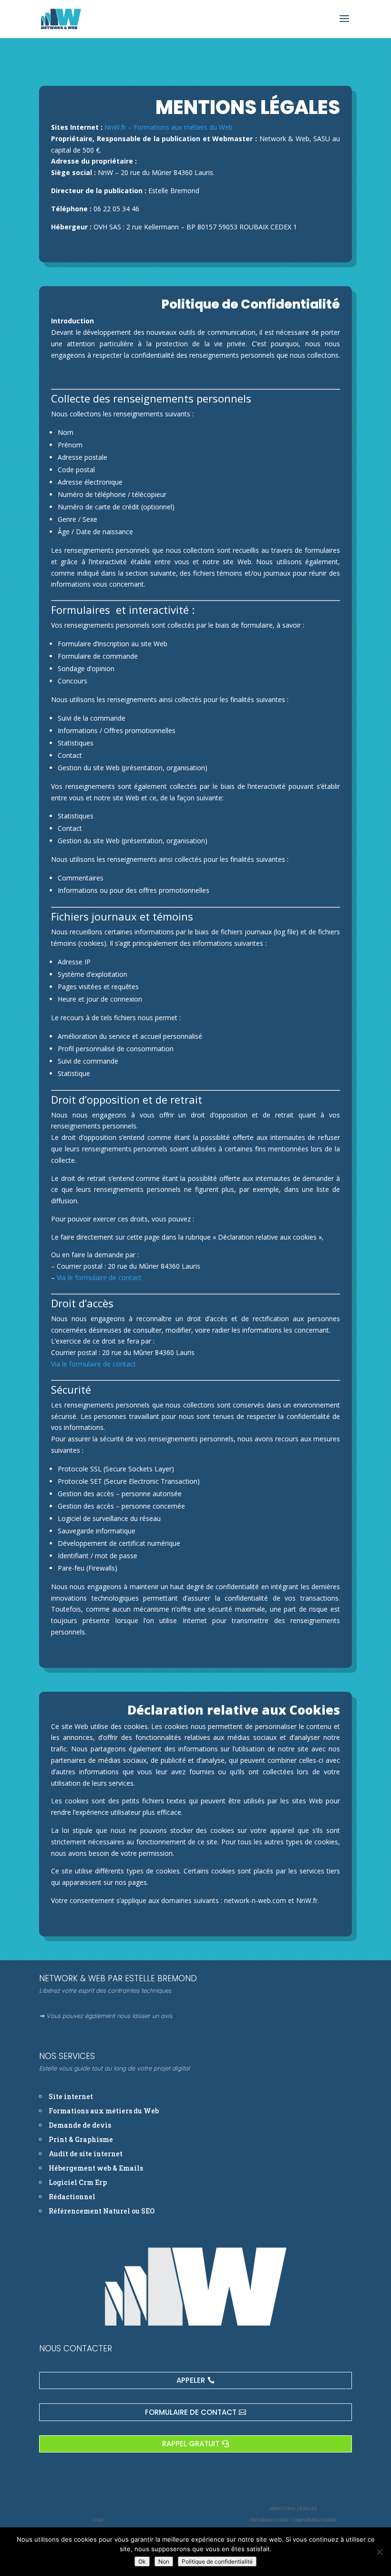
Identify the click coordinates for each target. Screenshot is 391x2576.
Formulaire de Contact (191, 2412)
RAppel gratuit (191, 2444)
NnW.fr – (119, 127)
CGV (98, 2520)
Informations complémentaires (293, 2520)
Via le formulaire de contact (99, 1278)
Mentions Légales (293, 2509)
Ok (142, 2561)
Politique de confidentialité (217, 2561)
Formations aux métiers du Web (183, 127)
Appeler (191, 2380)
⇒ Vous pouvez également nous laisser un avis (106, 2016)
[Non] (379, 2552)
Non (164, 2561)
